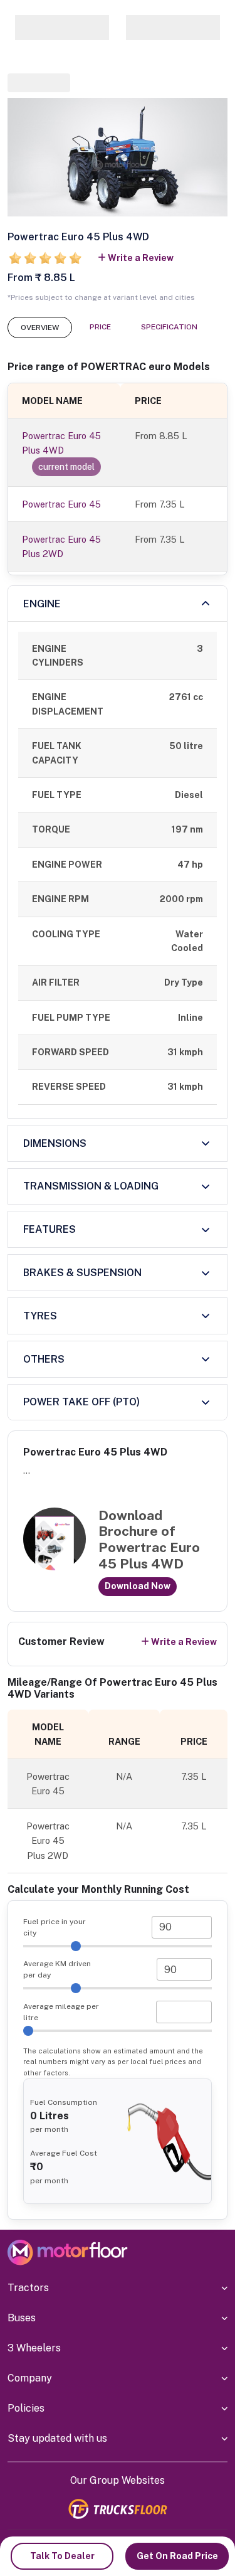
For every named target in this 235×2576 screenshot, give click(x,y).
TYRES (40, 1316)
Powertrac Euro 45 (61, 504)
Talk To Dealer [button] (62, 2556)
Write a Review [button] (141, 258)
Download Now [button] (138, 1586)
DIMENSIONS (55, 1143)
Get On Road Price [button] (177, 2556)
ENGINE (42, 604)
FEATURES (50, 1229)
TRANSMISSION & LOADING (91, 1186)
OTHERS (44, 1359)
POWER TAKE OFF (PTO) (81, 1402)
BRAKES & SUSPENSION (82, 1273)
